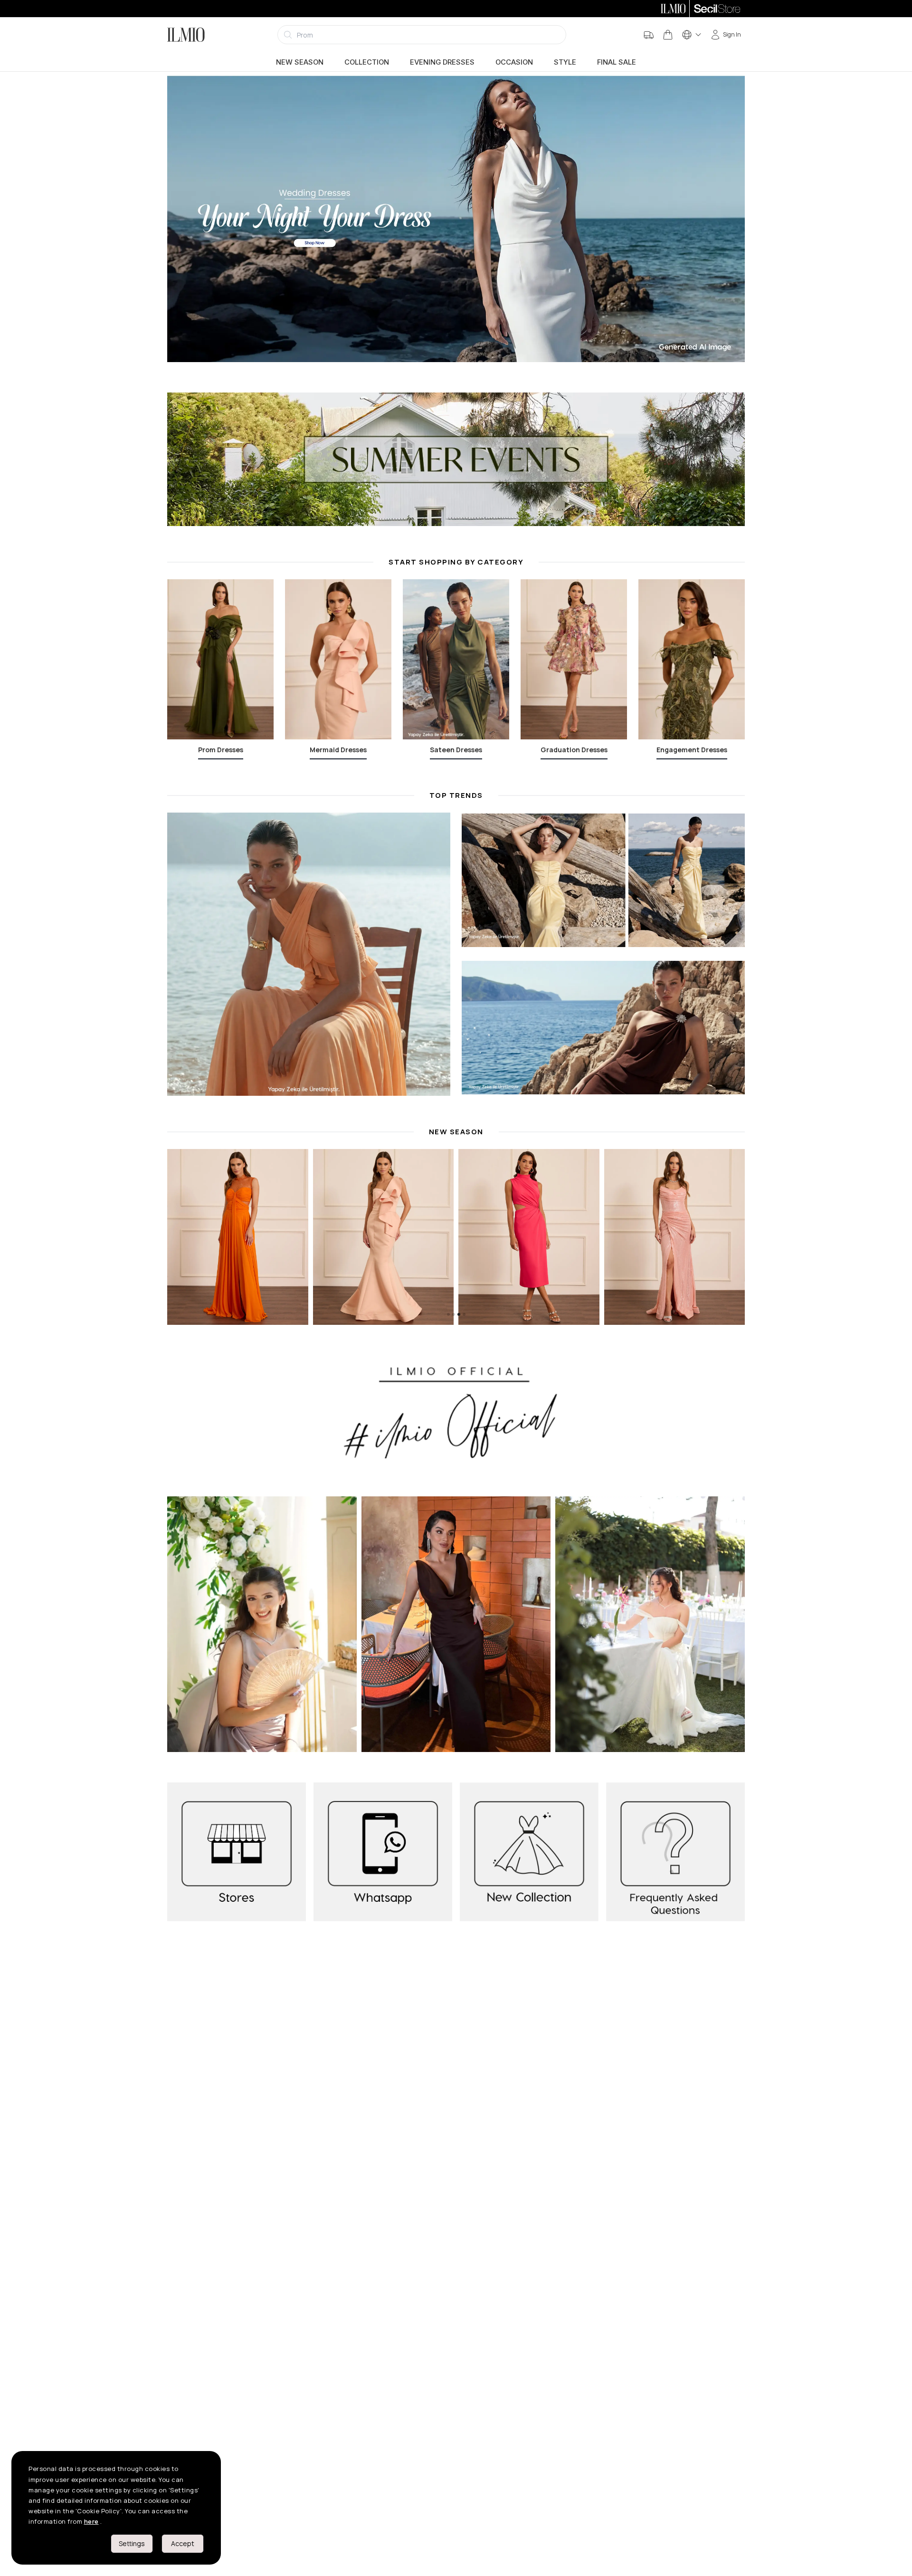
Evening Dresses (442, 62)
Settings (132, 2543)
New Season (300, 62)
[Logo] (186, 35)
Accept (183, 2543)
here (91, 2521)
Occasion (514, 62)
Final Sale (617, 62)
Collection (367, 62)
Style (565, 62)
